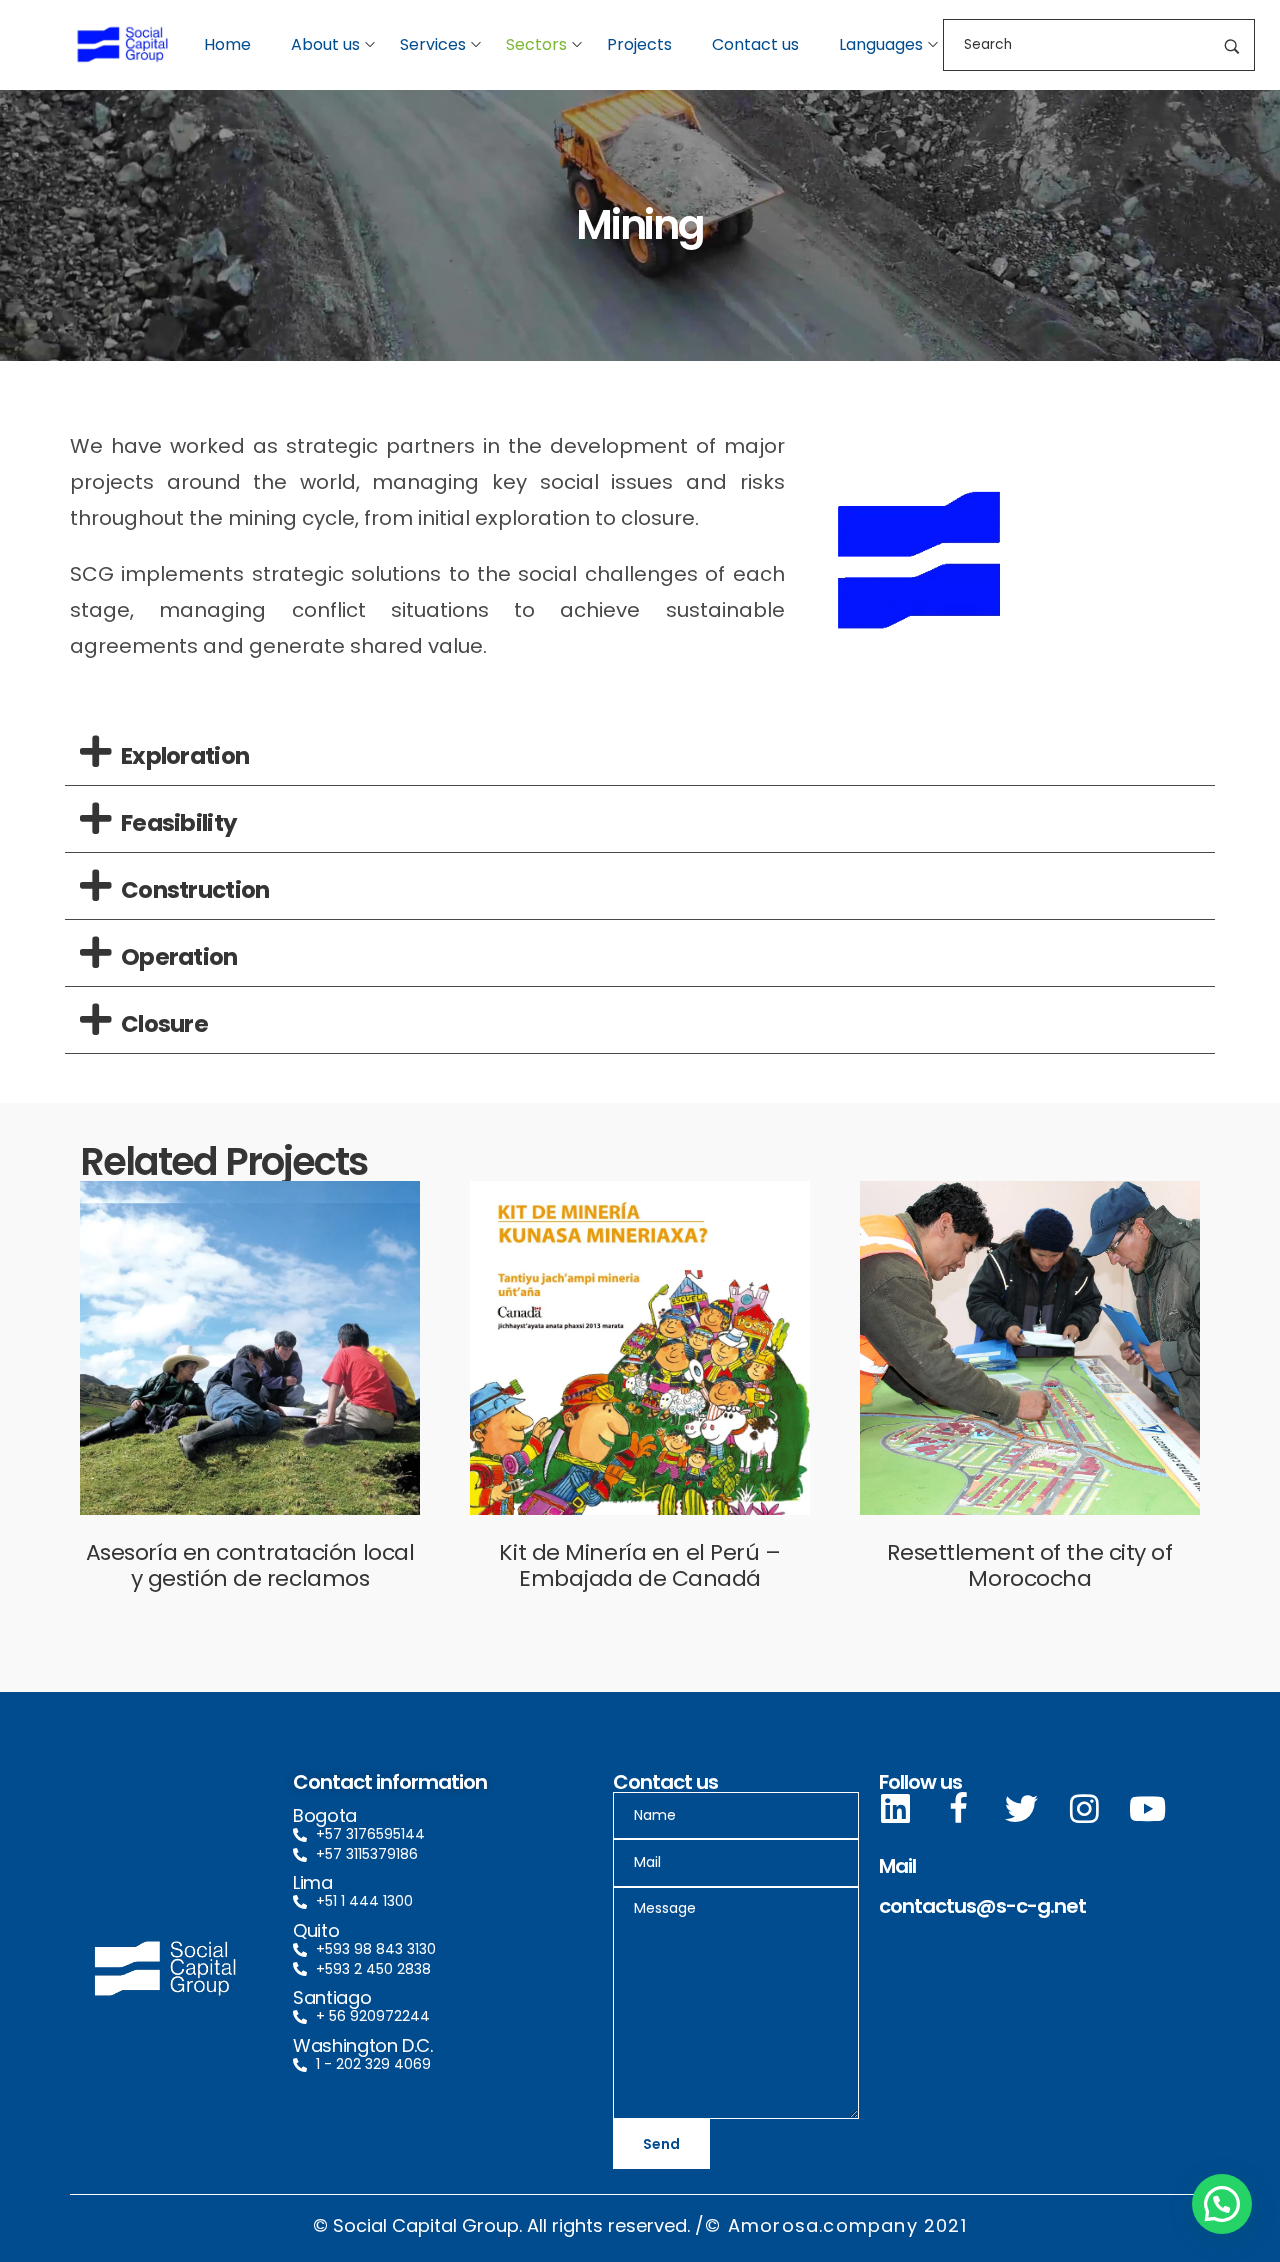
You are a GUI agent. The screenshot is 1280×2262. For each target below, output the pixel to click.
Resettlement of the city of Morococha (1029, 1565)
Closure (164, 1024)
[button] (640, 752)
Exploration (185, 756)
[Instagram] (1084, 1808)
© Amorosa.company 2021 (835, 2225)
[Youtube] (1147, 1808)
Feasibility (179, 823)
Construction (195, 890)
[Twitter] (1021, 1808)
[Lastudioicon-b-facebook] (958, 1808)
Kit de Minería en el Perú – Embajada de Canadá (639, 1565)
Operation (179, 957)
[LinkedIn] (895, 1808)
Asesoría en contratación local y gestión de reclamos (250, 1565)
